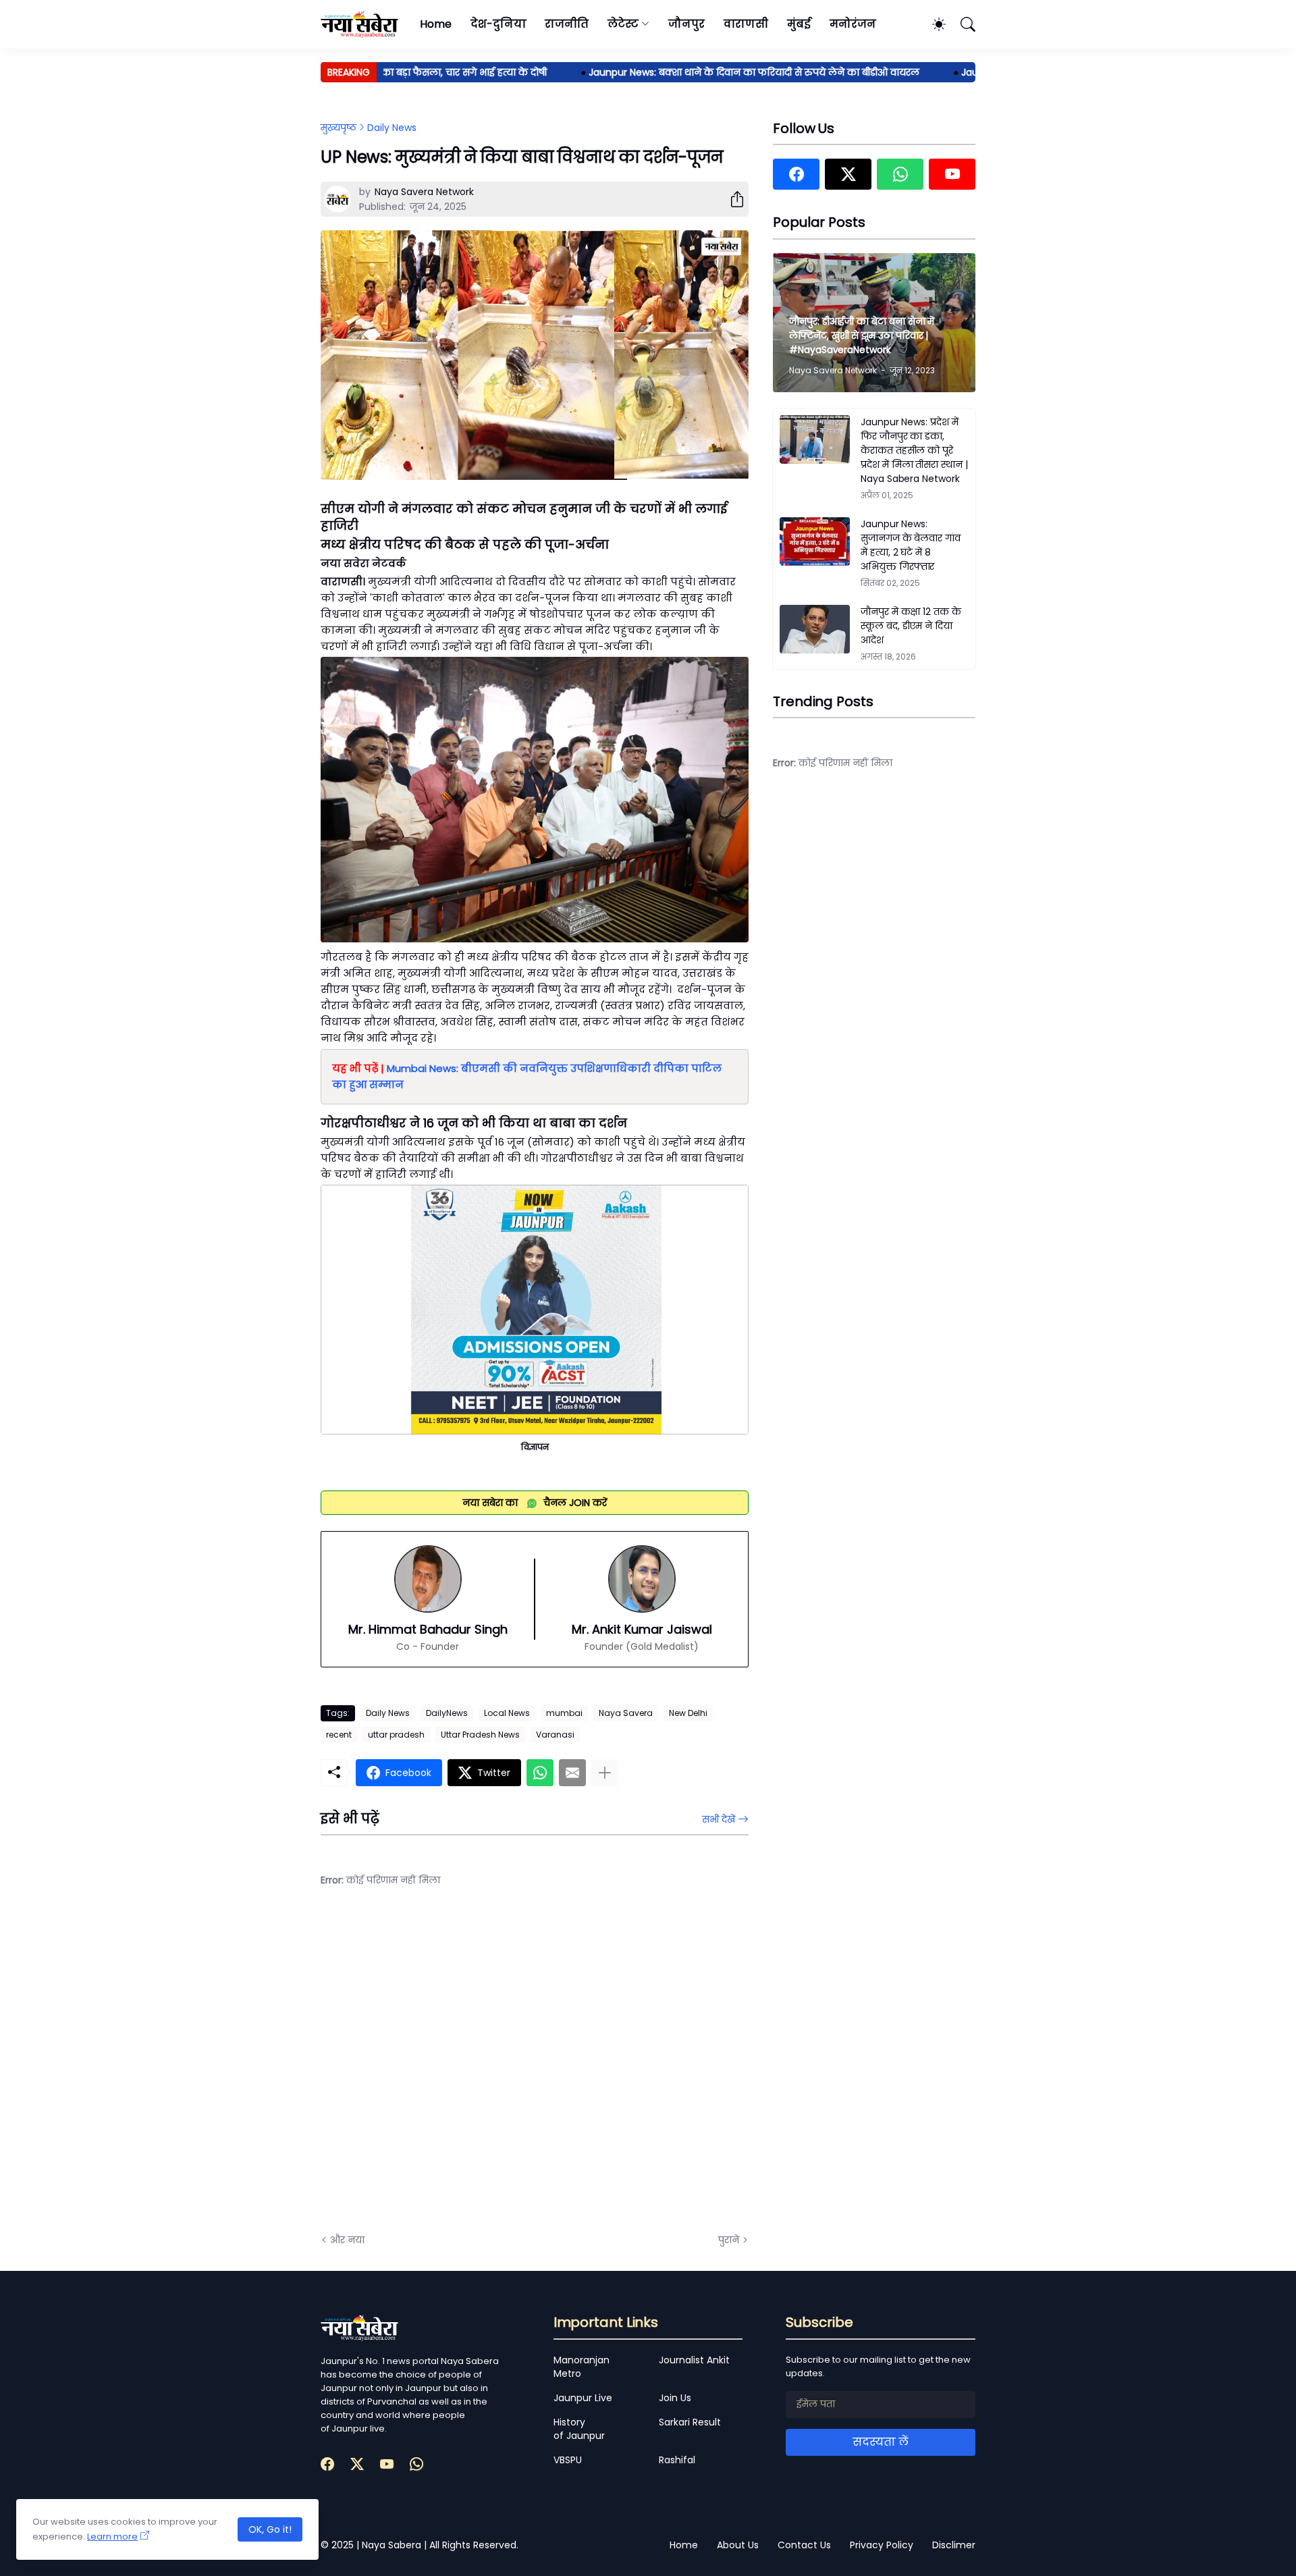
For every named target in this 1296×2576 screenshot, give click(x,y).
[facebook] (796, 174)
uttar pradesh (396, 1735)
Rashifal (677, 2460)
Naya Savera (626, 1713)
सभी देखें (719, 1819)
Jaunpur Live (583, 2398)
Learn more (112, 2537)
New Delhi (688, 1713)
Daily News (392, 128)
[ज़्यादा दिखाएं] (605, 1773)
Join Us (675, 2398)
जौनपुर (686, 24)
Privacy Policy (882, 2545)
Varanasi (555, 1735)
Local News (507, 1713)
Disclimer (954, 2545)
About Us (738, 2545)
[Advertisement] (456, 2070)
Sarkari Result (690, 2422)
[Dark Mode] (932, 24)
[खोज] (962, 24)
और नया (347, 2240)
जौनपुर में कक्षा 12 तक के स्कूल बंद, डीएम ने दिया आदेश (911, 626)
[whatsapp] (900, 174)
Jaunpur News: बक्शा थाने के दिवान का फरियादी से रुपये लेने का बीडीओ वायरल (707, 72)
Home (436, 24)
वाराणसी (746, 24)
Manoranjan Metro (582, 2367)
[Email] (572, 1773)
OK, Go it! (270, 2529)
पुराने (729, 2240)
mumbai (564, 1713)
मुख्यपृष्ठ (339, 128)
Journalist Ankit (694, 2360)
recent (339, 1735)
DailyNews (447, 1713)
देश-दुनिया (498, 24)
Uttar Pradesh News (480, 1735)
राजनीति (567, 24)
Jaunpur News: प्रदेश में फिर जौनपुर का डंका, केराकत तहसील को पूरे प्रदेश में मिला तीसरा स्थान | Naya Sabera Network (914, 450)
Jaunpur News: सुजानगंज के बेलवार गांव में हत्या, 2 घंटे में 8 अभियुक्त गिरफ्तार (911, 545)
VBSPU (568, 2460)
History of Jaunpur (579, 2429)
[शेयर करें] (732, 199)
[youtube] (952, 174)
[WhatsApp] (540, 1773)
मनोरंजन (853, 24)
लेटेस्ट (623, 24)
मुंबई (799, 24)
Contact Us (804, 2545)
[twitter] (848, 174)
